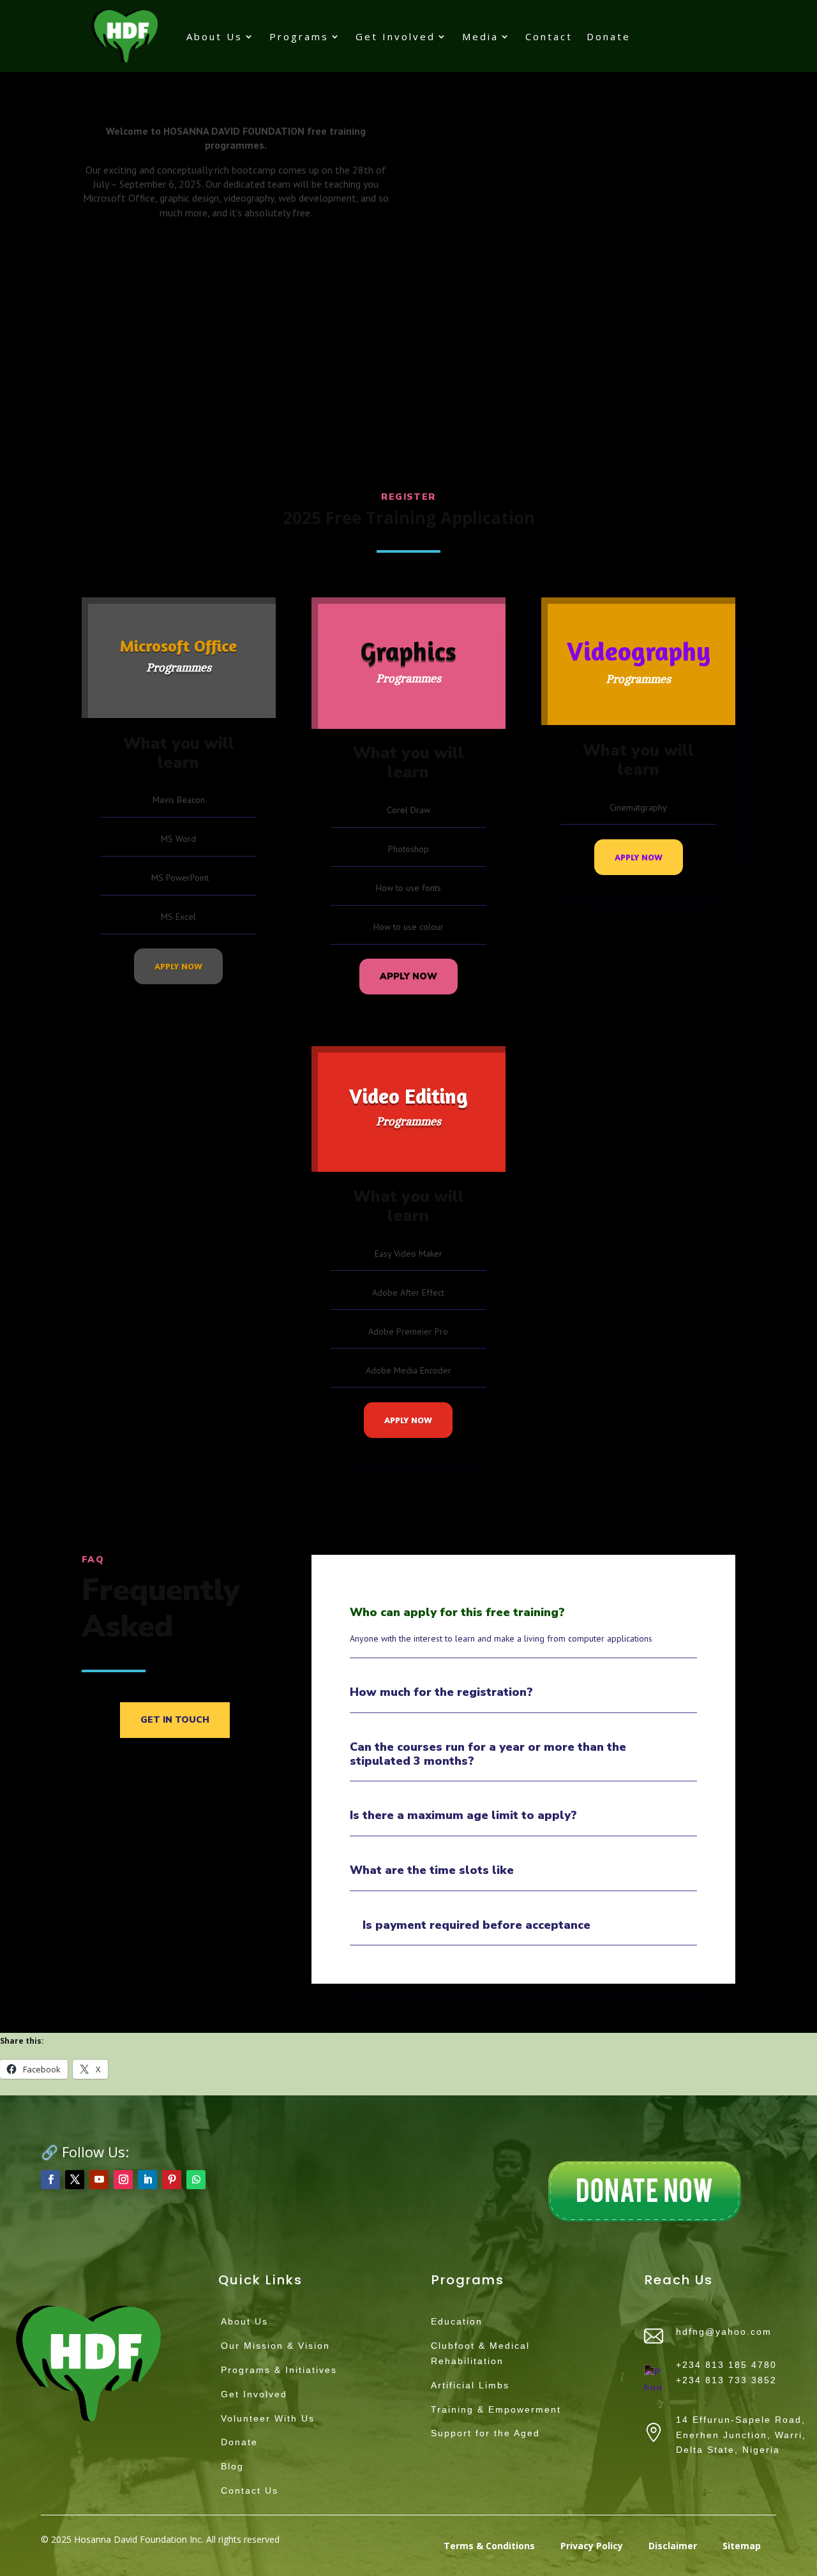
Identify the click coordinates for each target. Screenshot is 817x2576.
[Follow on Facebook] (50, 2180)
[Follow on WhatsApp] (196, 2180)
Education (457, 2321)
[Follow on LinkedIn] (147, 2180)
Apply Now (178, 966)
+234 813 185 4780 (726, 2365)
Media (480, 36)
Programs (299, 36)
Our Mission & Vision (275, 2346)
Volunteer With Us (268, 2418)
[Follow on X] (75, 2180)
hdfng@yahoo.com (724, 2332)
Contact (549, 36)
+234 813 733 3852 (726, 2380)
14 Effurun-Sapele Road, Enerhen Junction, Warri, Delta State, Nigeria (741, 2435)
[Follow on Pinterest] (172, 2180)
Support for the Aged (485, 2433)
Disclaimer (673, 2546)
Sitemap (742, 2546)
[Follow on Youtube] (99, 2180)
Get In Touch (175, 1720)
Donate (609, 36)
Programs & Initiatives (279, 2370)
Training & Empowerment (496, 2409)
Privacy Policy (592, 2546)
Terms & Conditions (489, 2546)
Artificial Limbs (470, 2385)
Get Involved (395, 36)
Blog (232, 2466)
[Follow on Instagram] (123, 2180)
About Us (214, 36)
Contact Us (250, 2490)
